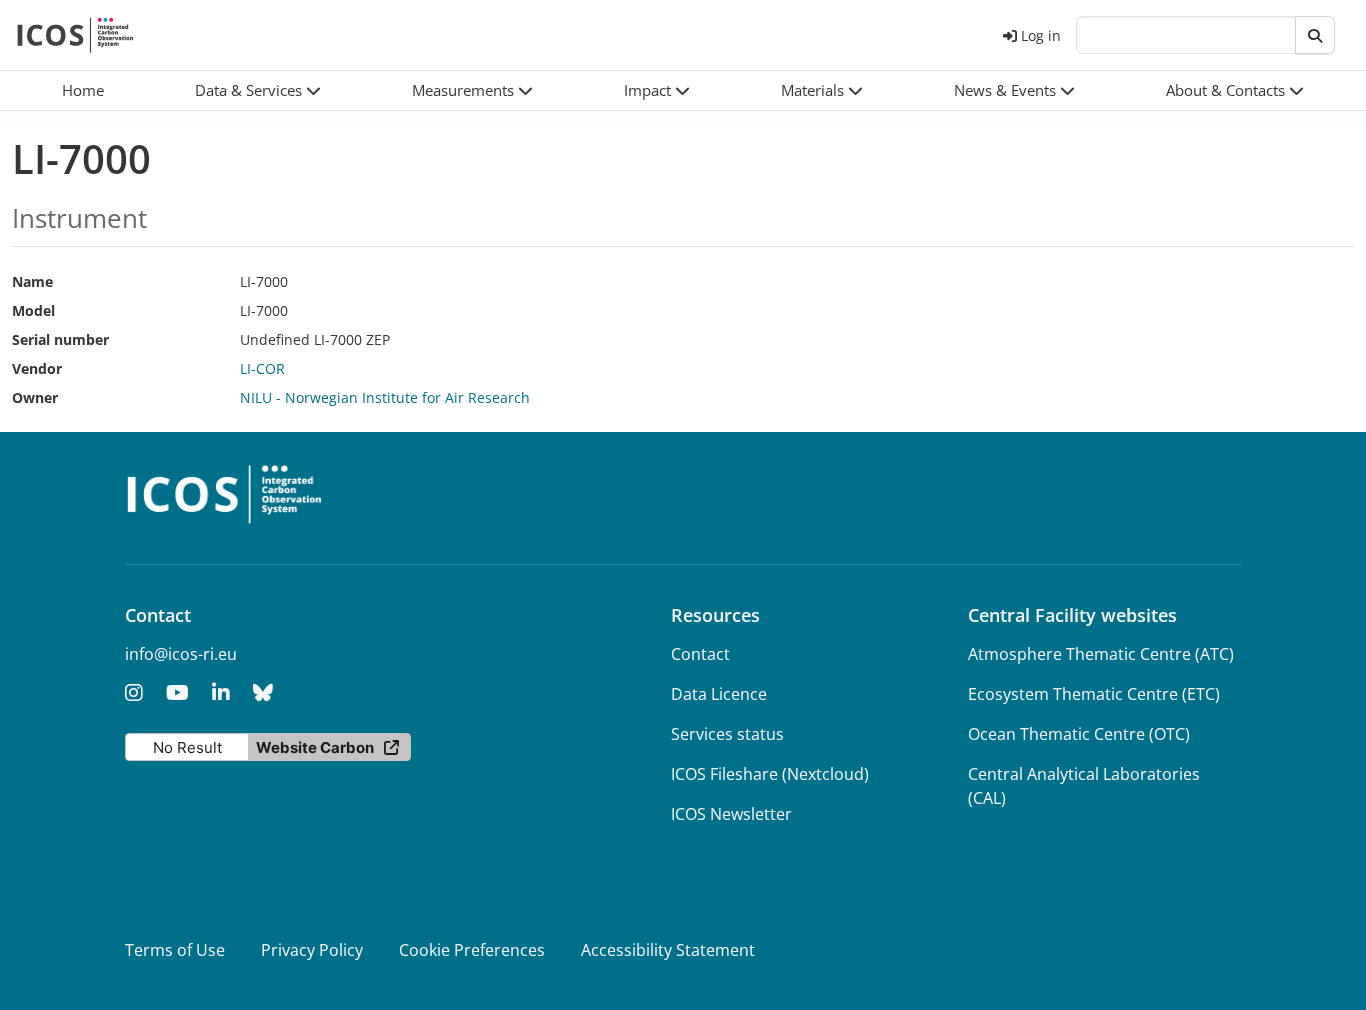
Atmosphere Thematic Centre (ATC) (1101, 654)
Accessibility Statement (668, 950)
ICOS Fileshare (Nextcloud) (770, 774)
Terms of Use (175, 950)
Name (32, 281)
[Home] (75, 35)
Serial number (60, 339)
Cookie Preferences (472, 950)
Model (33, 310)
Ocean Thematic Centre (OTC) (1079, 734)
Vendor (37, 368)
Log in (1041, 35)
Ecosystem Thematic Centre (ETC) (1094, 694)
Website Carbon (315, 747)
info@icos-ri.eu (181, 654)
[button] (257, 90)
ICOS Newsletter (731, 814)
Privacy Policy (312, 950)
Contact (700, 654)
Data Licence (719, 694)
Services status (727, 734)
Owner (35, 397)
